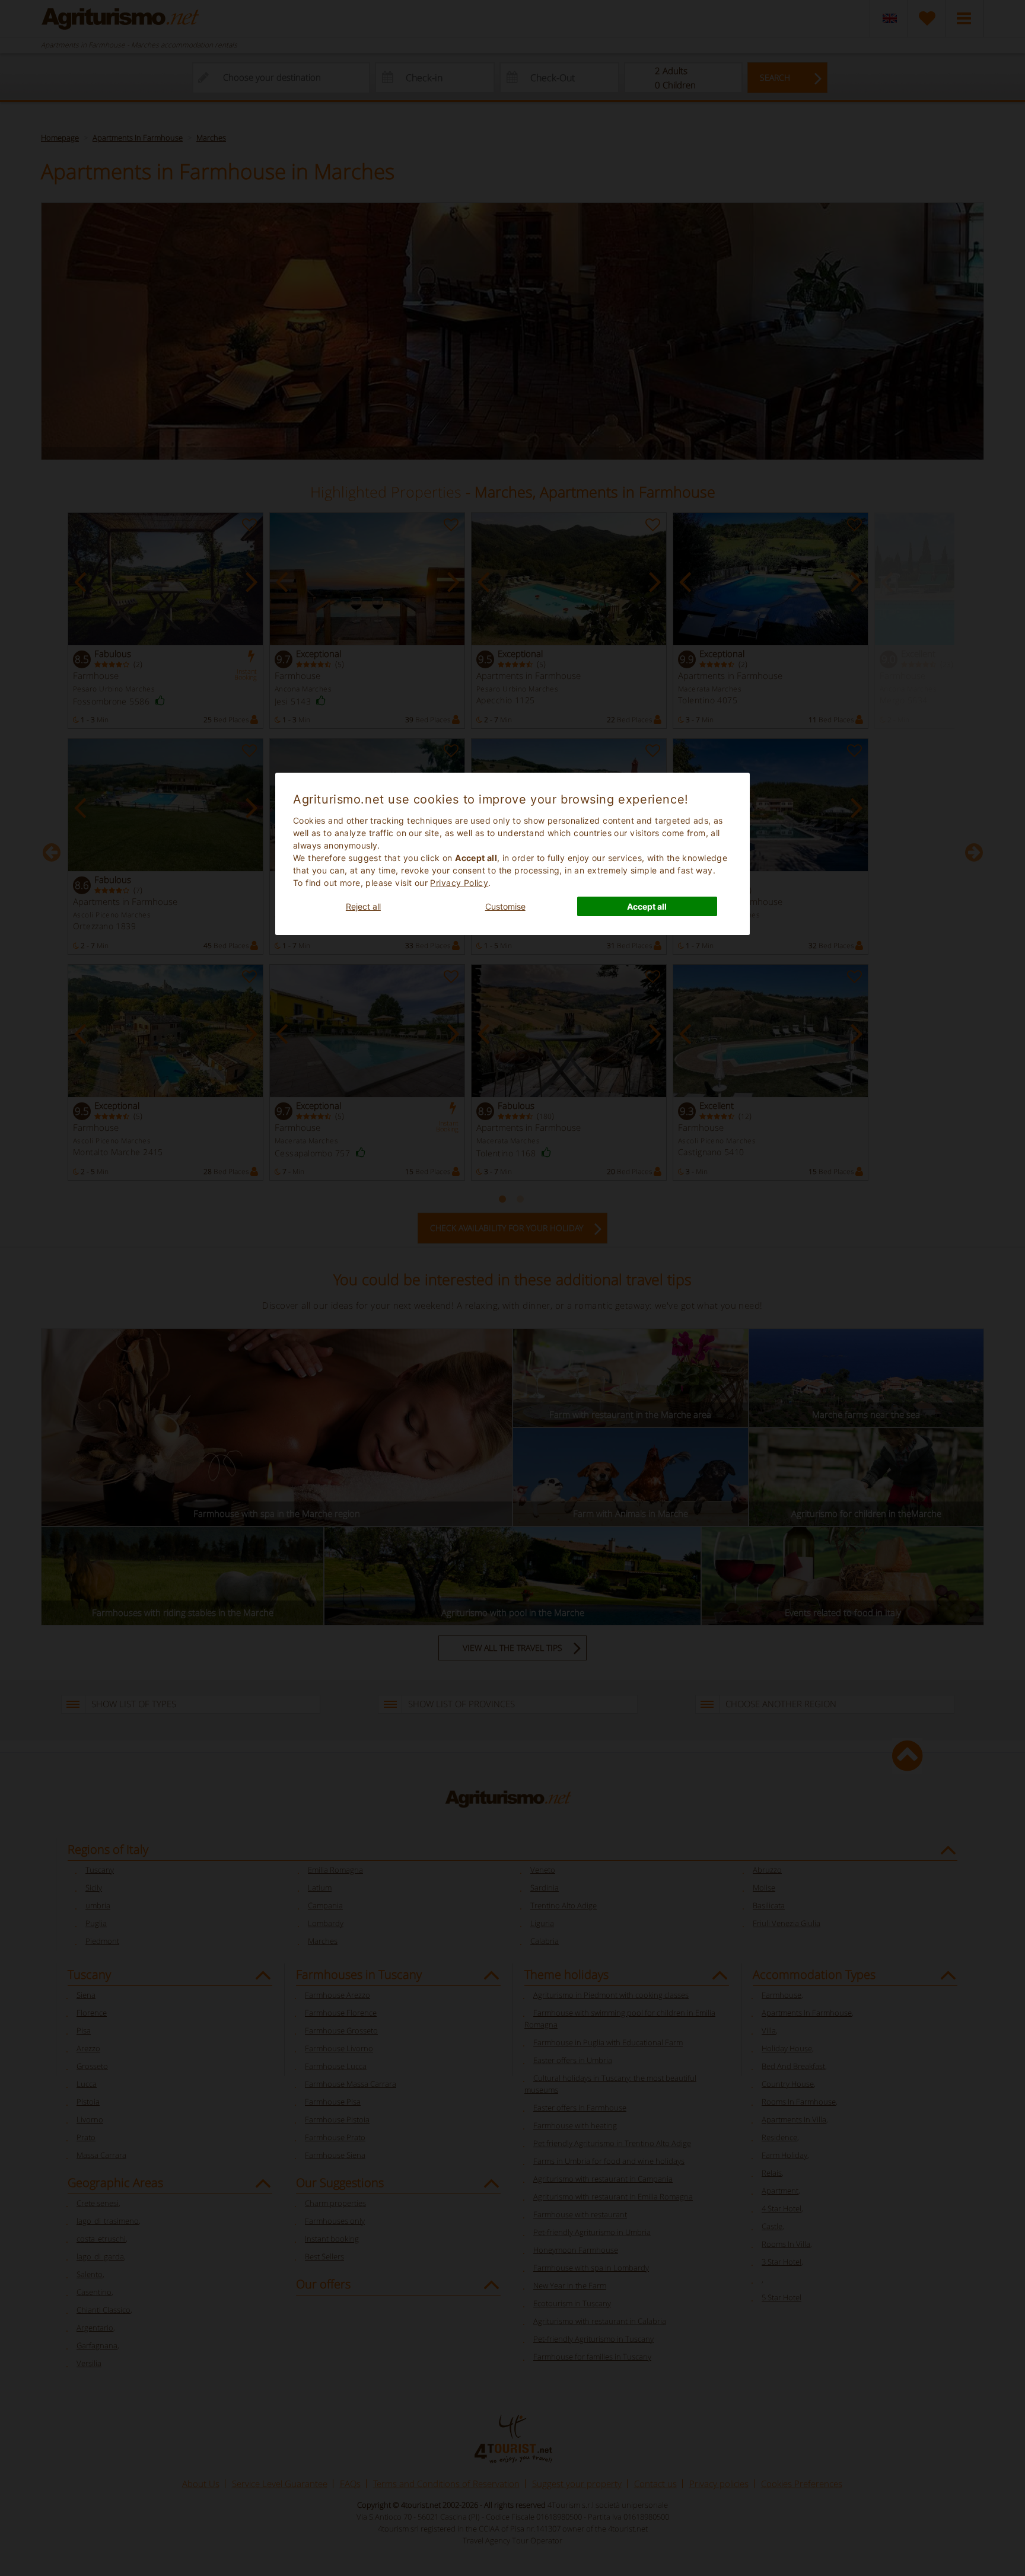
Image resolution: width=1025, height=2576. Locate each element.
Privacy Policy (459, 883)
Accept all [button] (647, 906)
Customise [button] (505, 906)
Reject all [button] (363, 906)
